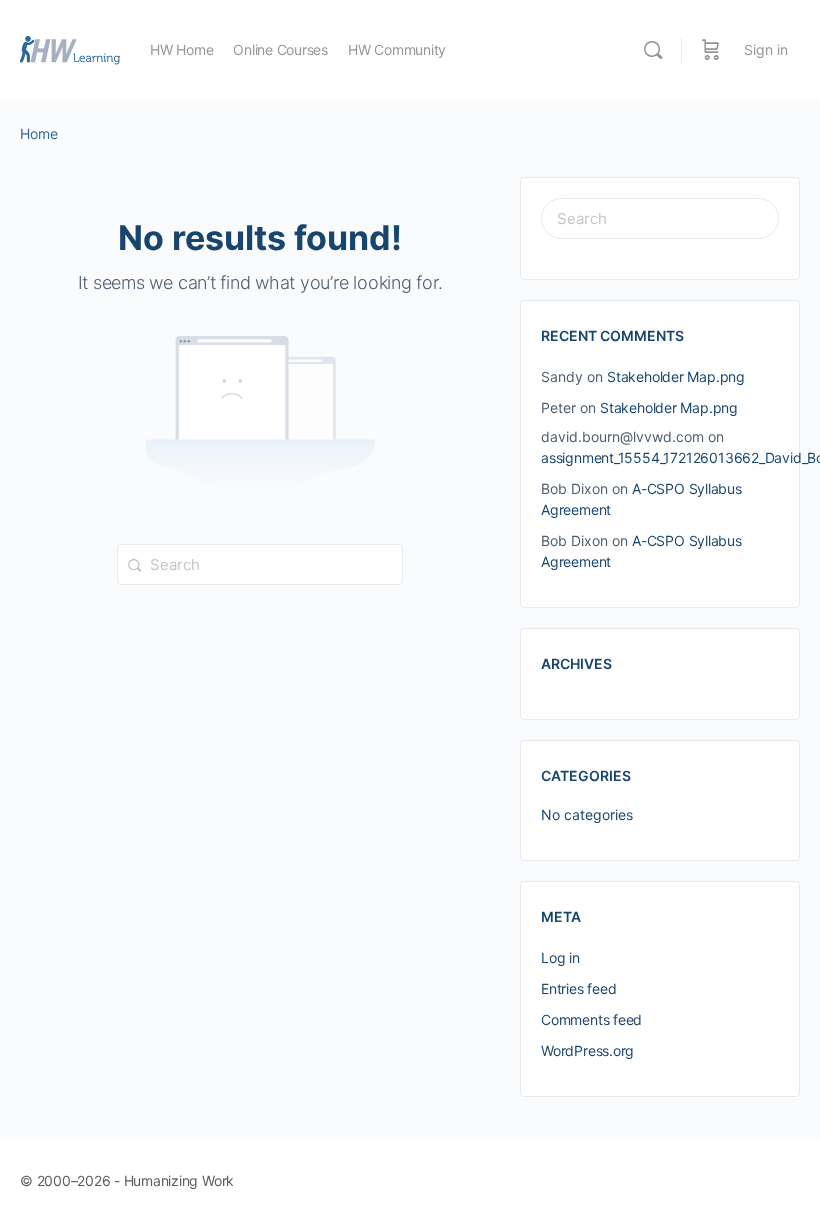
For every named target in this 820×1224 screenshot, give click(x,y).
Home (39, 133)
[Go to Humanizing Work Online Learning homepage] (70, 48)
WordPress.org (587, 1050)
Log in (560, 957)
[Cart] (711, 50)
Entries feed (578, 988)
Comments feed (591, 1019)
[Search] (653, 50)
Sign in (766, 49)
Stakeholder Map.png (676, 376)
